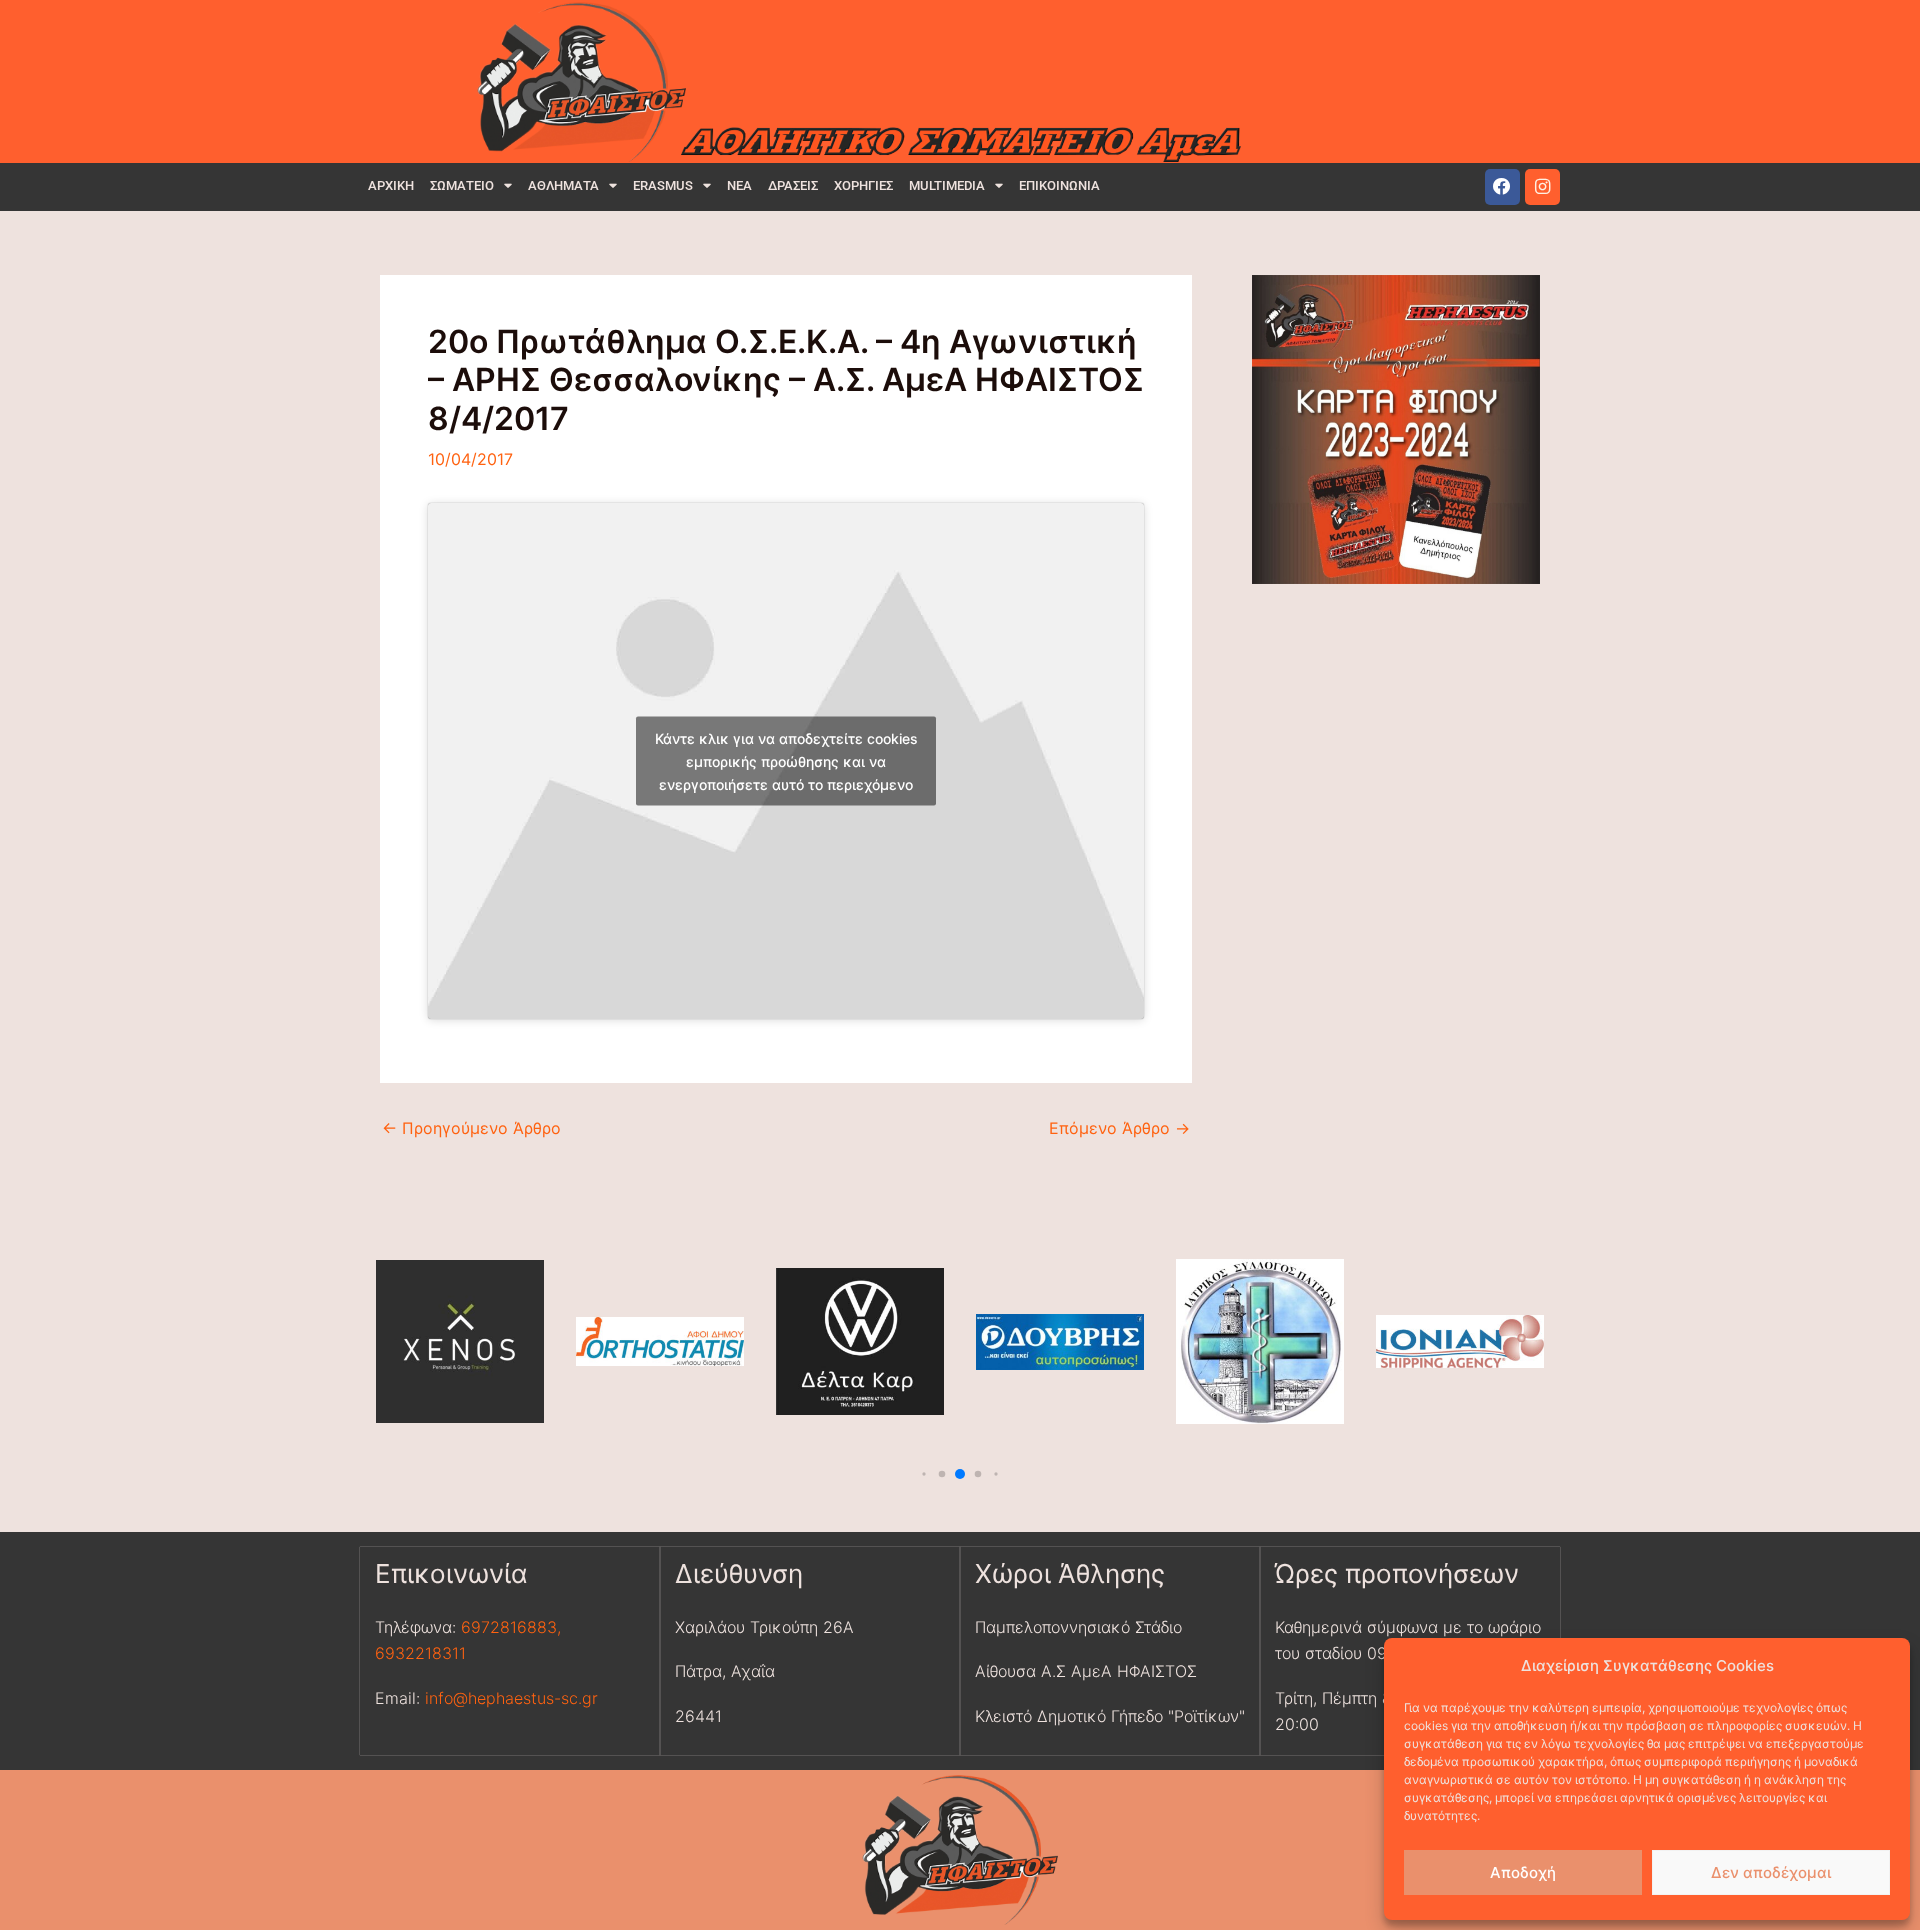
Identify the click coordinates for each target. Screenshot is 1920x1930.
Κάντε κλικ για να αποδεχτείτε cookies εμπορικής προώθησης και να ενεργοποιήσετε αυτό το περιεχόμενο (786, 760)
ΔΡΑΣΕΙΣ (793, 185)
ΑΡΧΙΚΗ (391, 185)
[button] (924, 1473)
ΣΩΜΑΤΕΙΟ (462, 185)
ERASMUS (663, 185)
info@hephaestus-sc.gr (511, 1698)
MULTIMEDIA (947, 185)
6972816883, (508, 1627)
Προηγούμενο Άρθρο (471, 1128)
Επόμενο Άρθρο (1119, 1128)
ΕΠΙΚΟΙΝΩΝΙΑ (1059, 185)
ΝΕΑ (739, 185)
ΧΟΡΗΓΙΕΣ (863, 185)
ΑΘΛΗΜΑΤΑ (563, 185)
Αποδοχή (1523, 1872)
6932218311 (420, 1653)
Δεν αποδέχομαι (1771, 1872)
